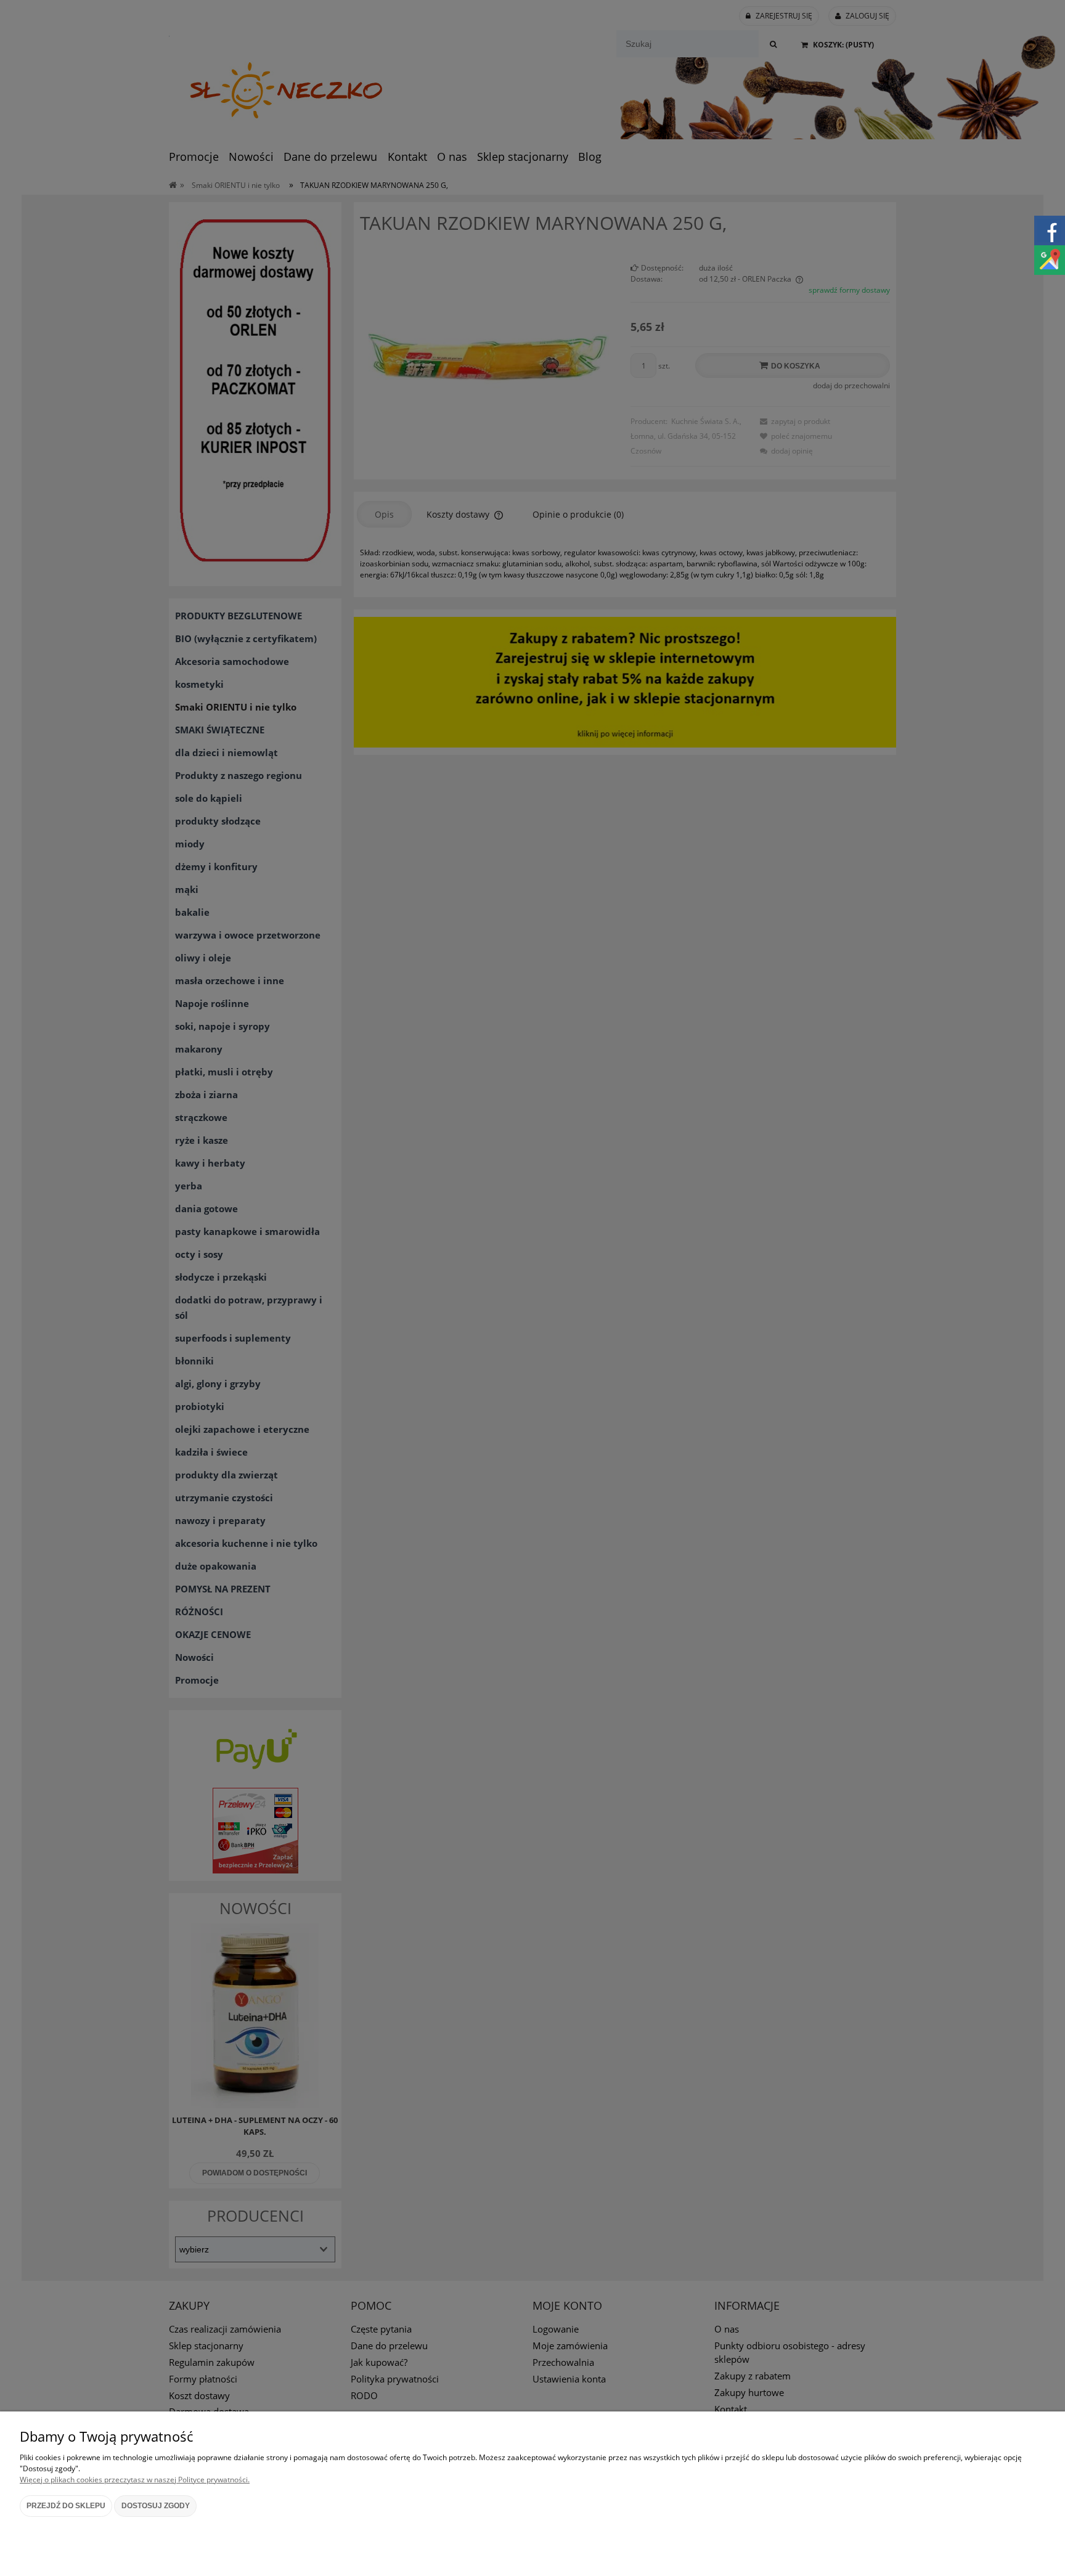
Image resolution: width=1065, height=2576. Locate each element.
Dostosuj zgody (156, 2506)
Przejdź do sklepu (66, 2506)
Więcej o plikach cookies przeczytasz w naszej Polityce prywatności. (135, 2480)
